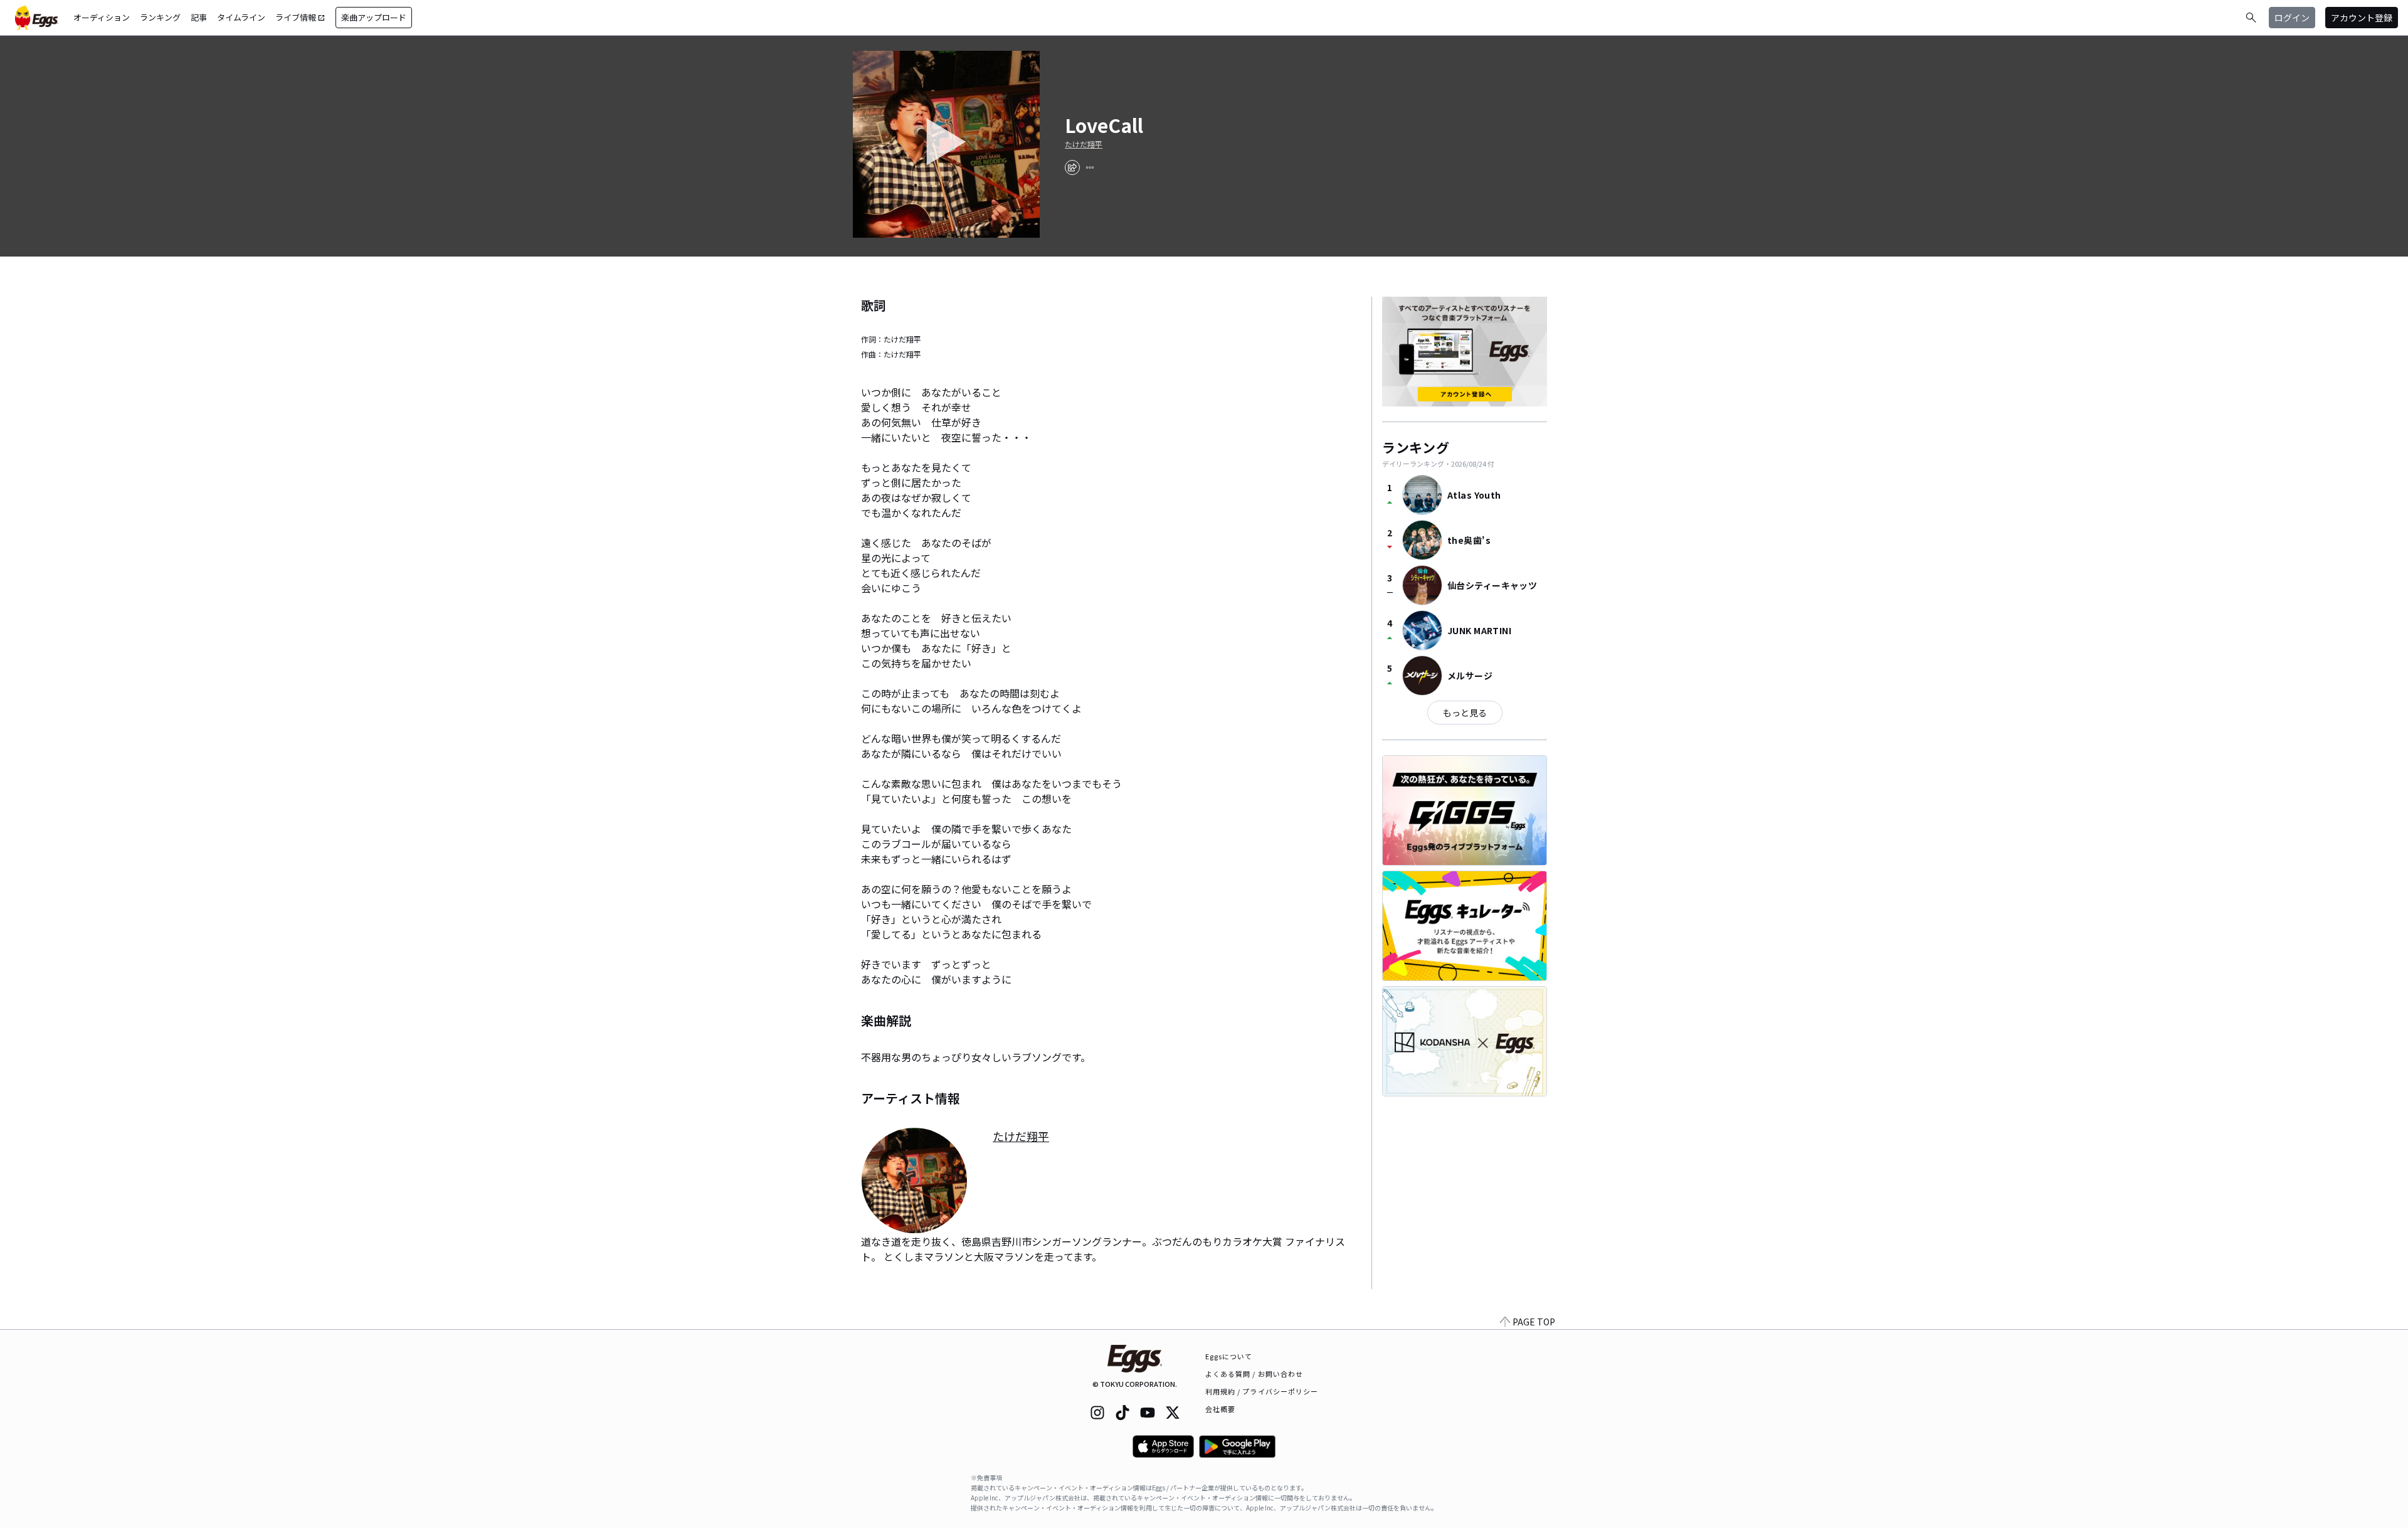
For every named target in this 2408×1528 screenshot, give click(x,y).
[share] (1072, 167)
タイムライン (241, 17)
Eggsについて (1229, 1356)
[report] (1090, 167)
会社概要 (1220, 1409)
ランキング (160, 17)
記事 (199, 17)
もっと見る (1465, 713)
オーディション (102, 17)
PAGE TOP (1534, 1322)
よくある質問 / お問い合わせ (1254, 1374)
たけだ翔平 (1084, 144)
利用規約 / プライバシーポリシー (1262, 1391)
